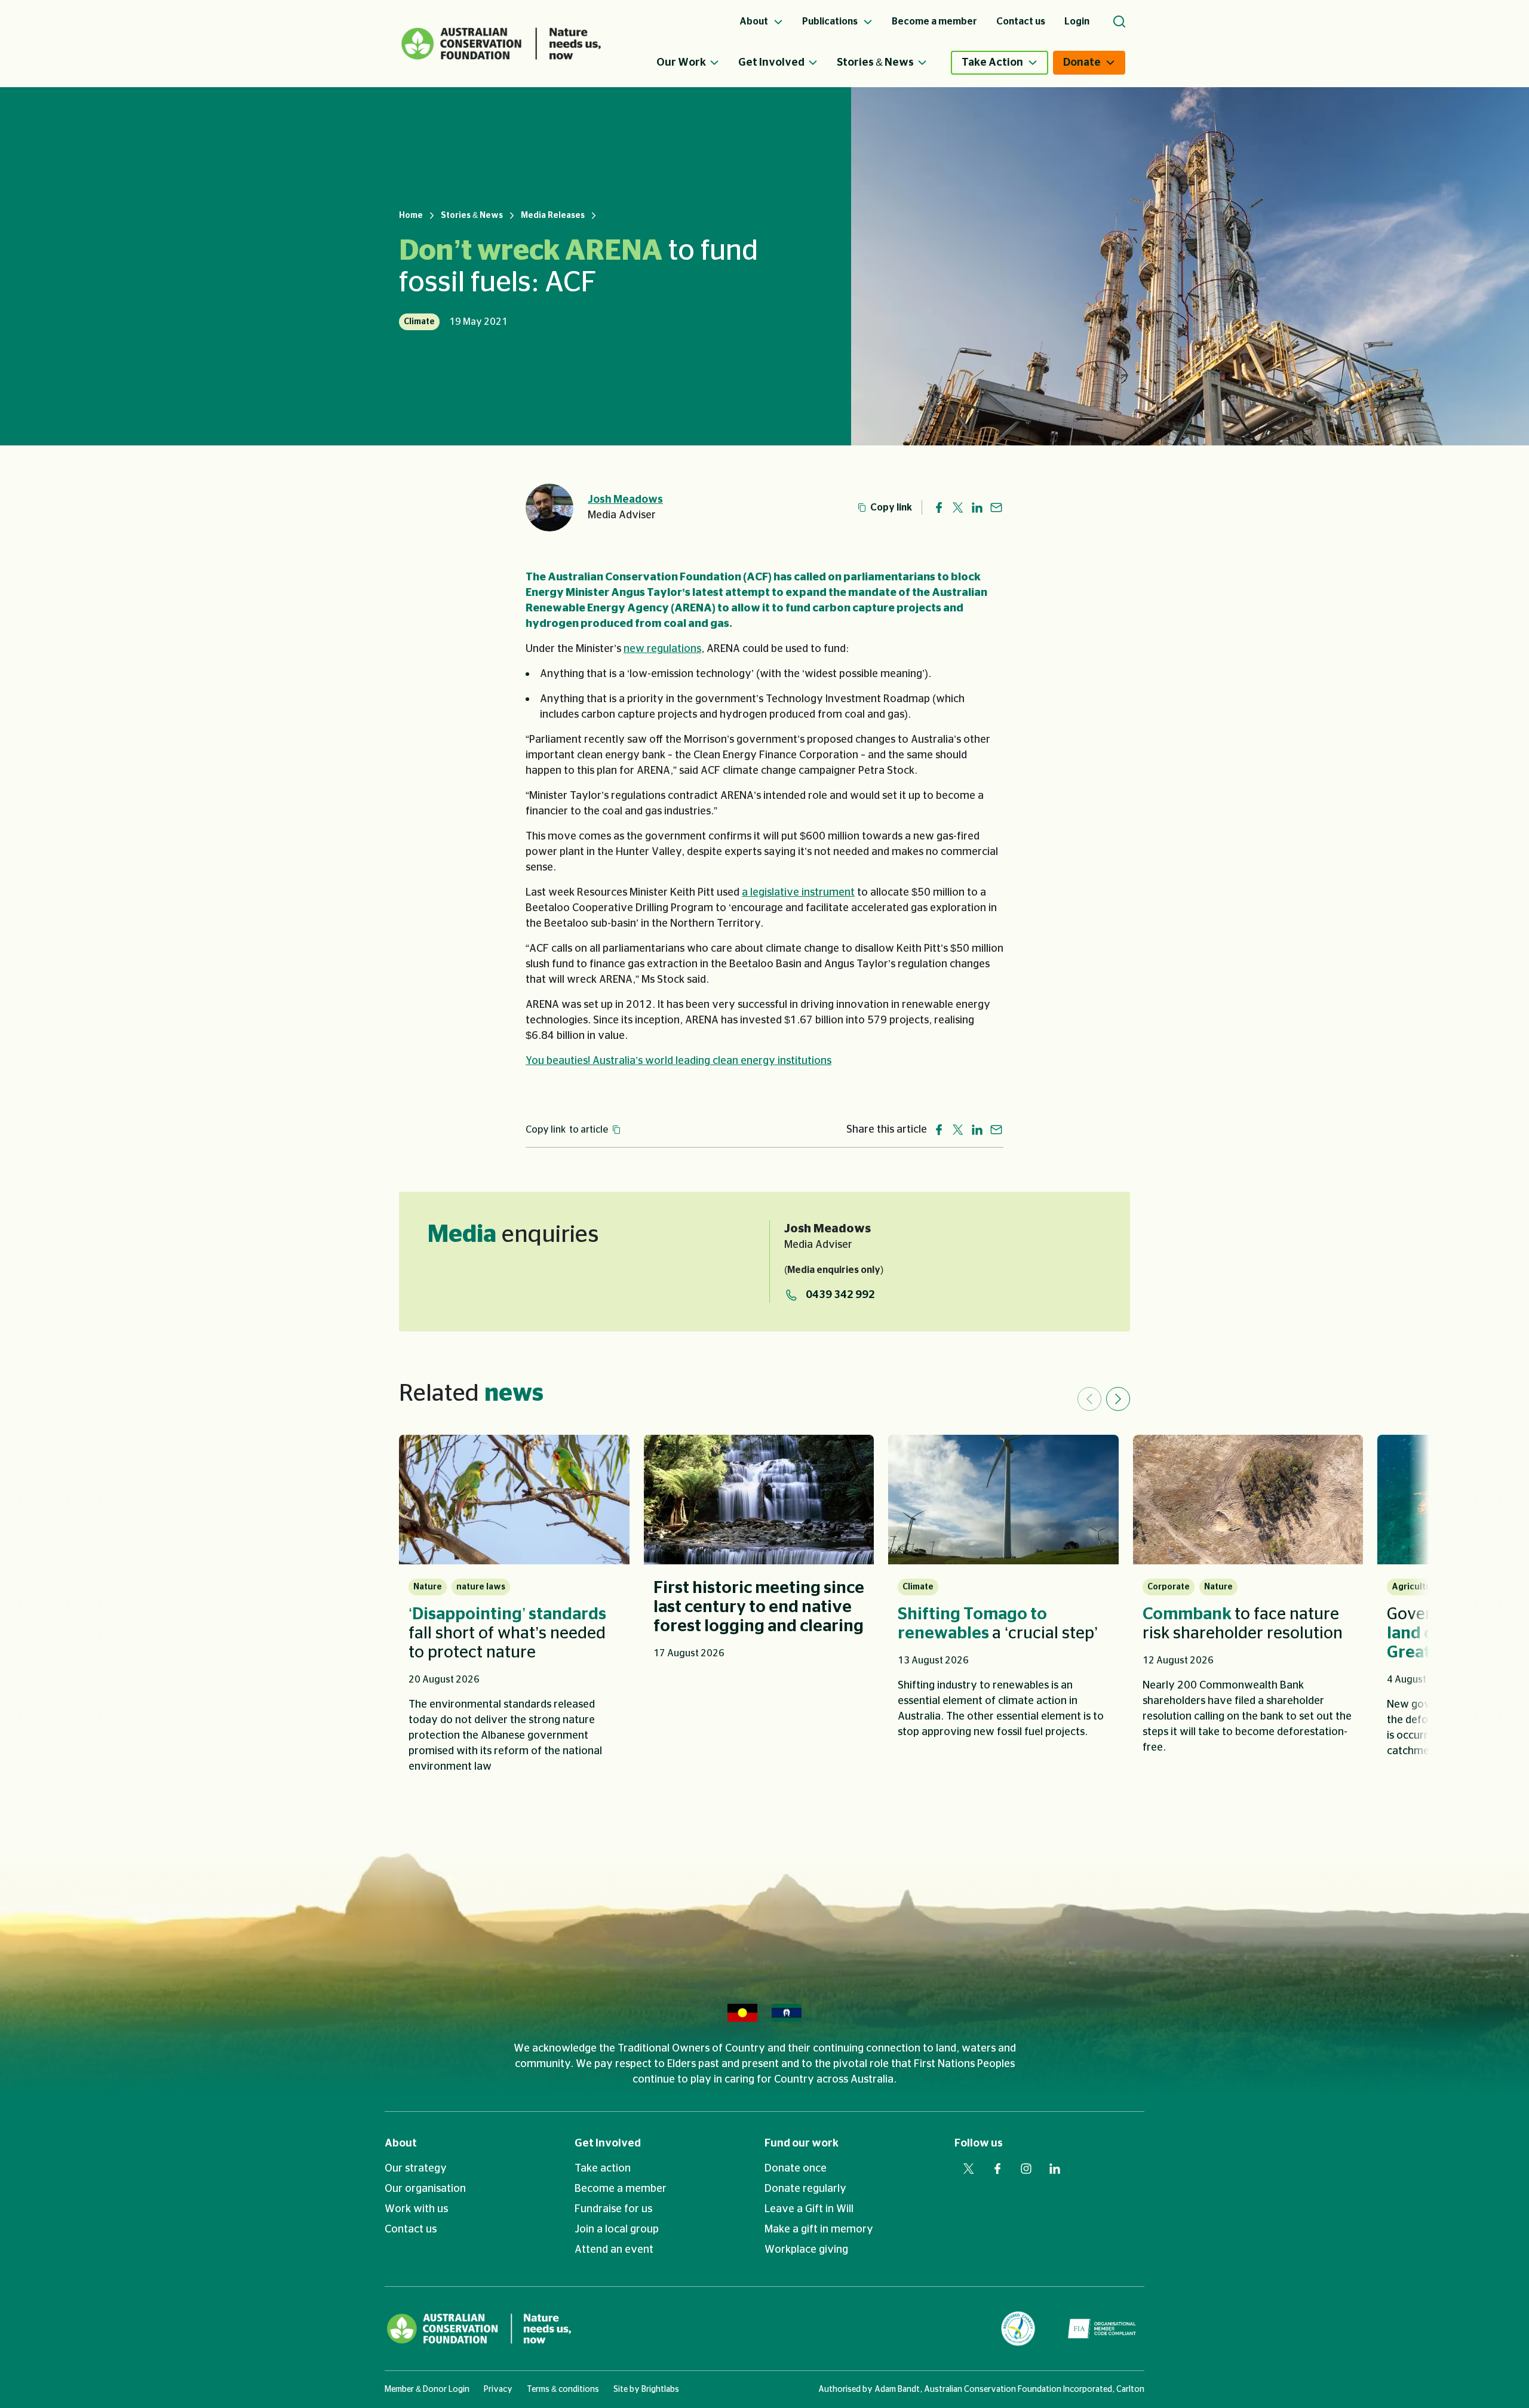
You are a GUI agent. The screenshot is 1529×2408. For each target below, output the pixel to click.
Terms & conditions (563, 2389)
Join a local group (617, 2229)
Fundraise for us (613, 2209)
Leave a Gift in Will (809, 2209)
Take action (603, 2169)
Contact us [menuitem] (1021, 21)
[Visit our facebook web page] (997, 2169)
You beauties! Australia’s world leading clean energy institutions (678, 1061)
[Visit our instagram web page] (1026, 2169)
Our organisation (425, 2189)
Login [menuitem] (1077, 21)
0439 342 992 (840, 1295)
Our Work (681, 63)
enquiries (513, 1235)
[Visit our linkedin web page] (1055, 2169)
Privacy (498, 2389)
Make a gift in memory (819, 2229)
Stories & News (875, 63)
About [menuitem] (755, 21)
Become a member (621, 2189)
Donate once (796, 2169)
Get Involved (771, 63)
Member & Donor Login (427, 2389)
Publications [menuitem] (831, 21)
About (401, 2143)
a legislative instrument (798, 893)
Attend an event (614, 2250)
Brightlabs (660, 2389)
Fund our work (802, 2143)
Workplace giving (806, 2250)
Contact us (411, 2229)
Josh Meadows (625, 500)
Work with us (416, 2209)
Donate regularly (805, 2189)
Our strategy (416, 2169)
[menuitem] (697, 63)
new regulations (662, 649)
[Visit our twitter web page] (969, 2169)
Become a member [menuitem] (934, 21)
